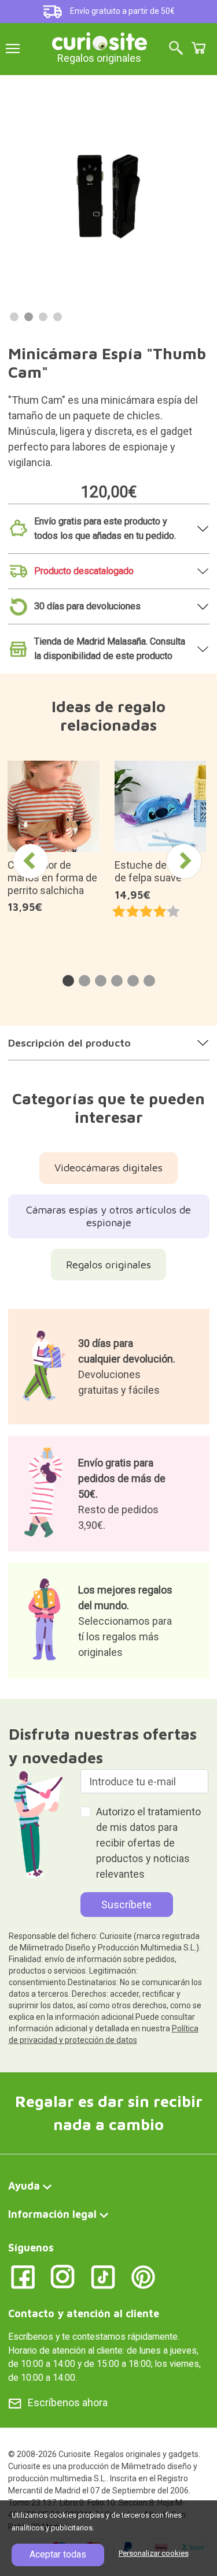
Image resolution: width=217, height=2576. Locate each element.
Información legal (52, 2214)
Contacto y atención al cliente (84, 2313)
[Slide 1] (14, 317)
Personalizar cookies (154, 2553)
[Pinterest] (143, 2276)
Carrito (198, 48)
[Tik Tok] (103, 2276)
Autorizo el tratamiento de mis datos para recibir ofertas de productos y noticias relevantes (148, 1843)
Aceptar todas (58, 2554)
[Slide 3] (43, 317)
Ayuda (24, 2186)
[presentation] (31, 861)
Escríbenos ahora (68, 2402)
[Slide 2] (29, 317)
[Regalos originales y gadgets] (100, 40)
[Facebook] (23, 2276)
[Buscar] (176, 49)
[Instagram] (63, 2276)
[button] (68, 981)
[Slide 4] (58, 317)
